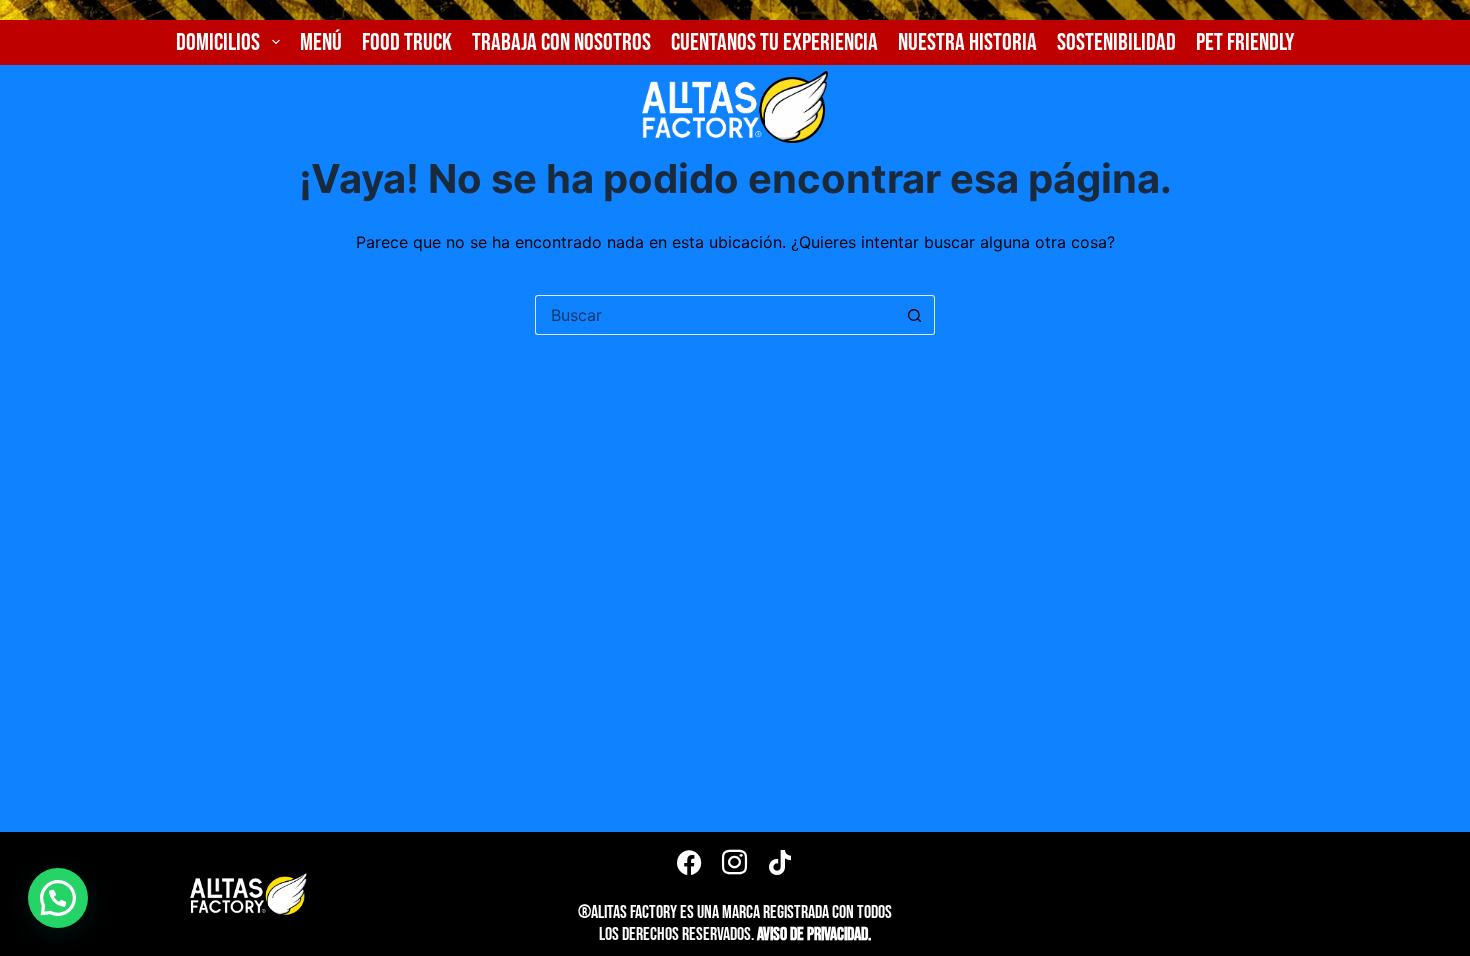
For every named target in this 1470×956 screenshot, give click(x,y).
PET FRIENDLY (1245, 42)
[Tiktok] (780, 862)
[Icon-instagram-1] (735, 862)
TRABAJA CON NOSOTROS (561, 42)
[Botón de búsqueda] (915, 315)
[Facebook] (690, 862)
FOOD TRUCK (407, 42)
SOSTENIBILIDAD (1116, 42)
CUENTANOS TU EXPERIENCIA (774, 42)
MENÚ (321, 42)
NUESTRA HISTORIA (967, 42)
